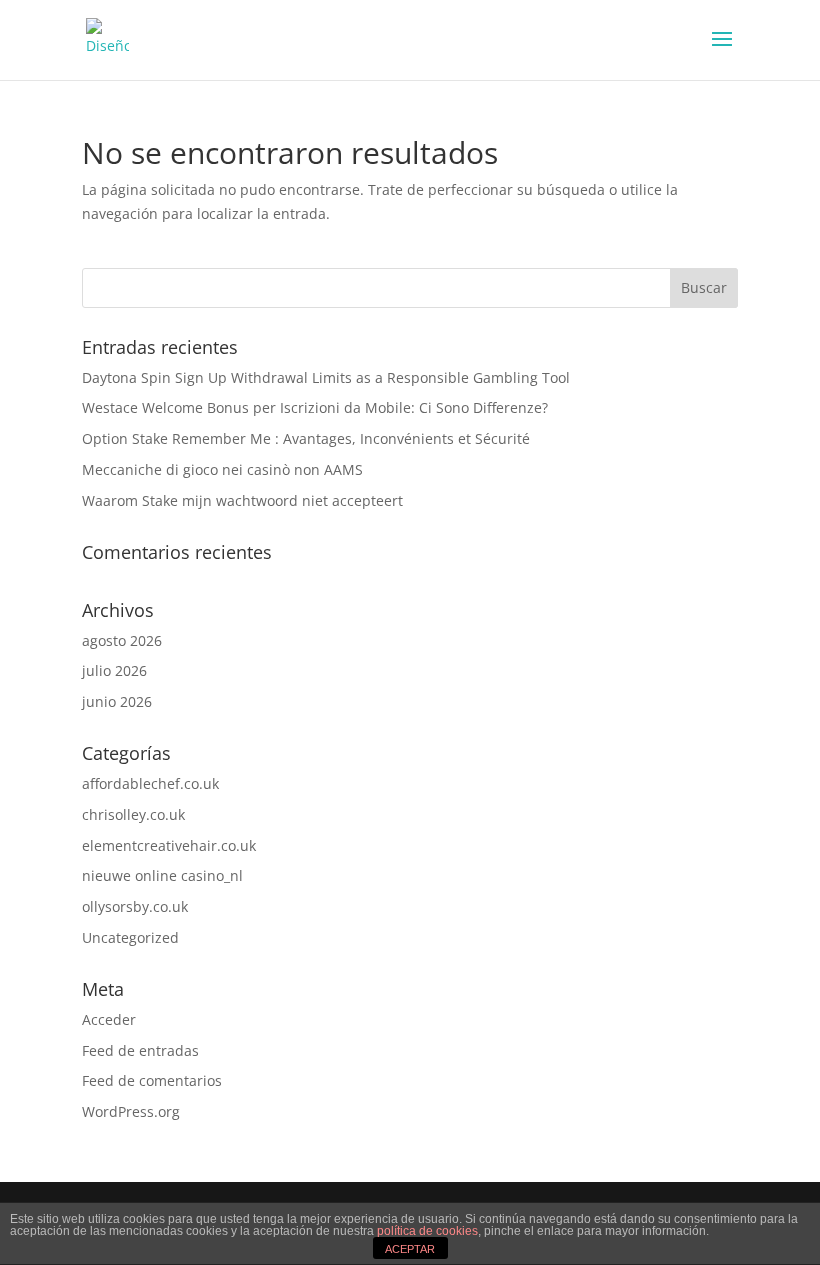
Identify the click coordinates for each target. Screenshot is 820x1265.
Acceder (109, 1019)
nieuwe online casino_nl (162, 875)
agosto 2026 (122, 640)
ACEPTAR (410, 1249)
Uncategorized (130, 937)
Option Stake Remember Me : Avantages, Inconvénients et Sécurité (306, 438)
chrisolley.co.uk (133, 814)
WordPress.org (131, 1111)
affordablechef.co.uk (150, 783)
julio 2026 (114, 670)
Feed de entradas (140, 1050)
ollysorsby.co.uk (135, 906)
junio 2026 (117, 701)
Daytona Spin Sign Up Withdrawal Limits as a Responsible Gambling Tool (326, 377)
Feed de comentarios (152, 1080)
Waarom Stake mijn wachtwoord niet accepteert (242, 500)
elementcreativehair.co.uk (169, 845)
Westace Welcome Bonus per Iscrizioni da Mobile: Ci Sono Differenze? (315, 407)
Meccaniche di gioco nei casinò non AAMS (222, 469)
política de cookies (427, 1231)
